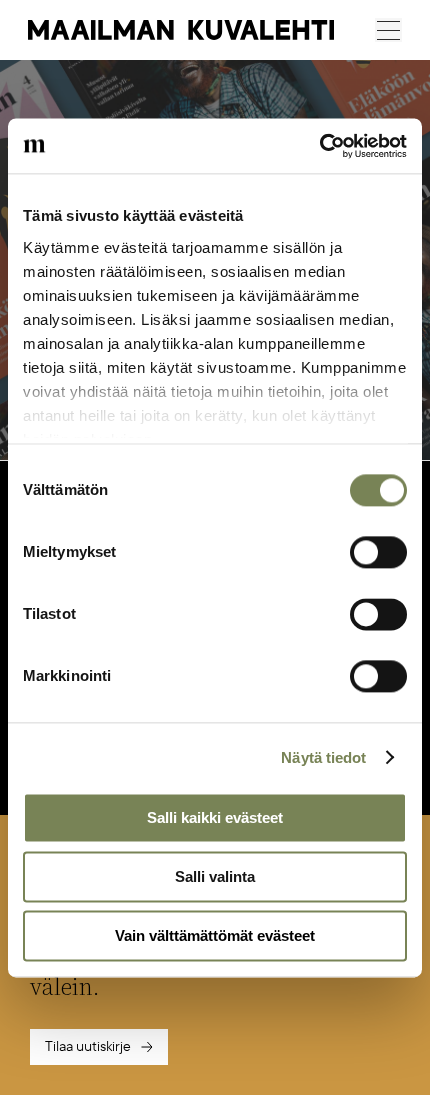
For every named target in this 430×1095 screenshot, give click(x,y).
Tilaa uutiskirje (88, 1046)
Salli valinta (215, 876)
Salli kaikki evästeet (215, 817)
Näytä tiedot (323, 757)
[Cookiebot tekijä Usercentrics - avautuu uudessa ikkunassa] (319, 146)
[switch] (378, 552)
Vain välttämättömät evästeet (215, 935)
